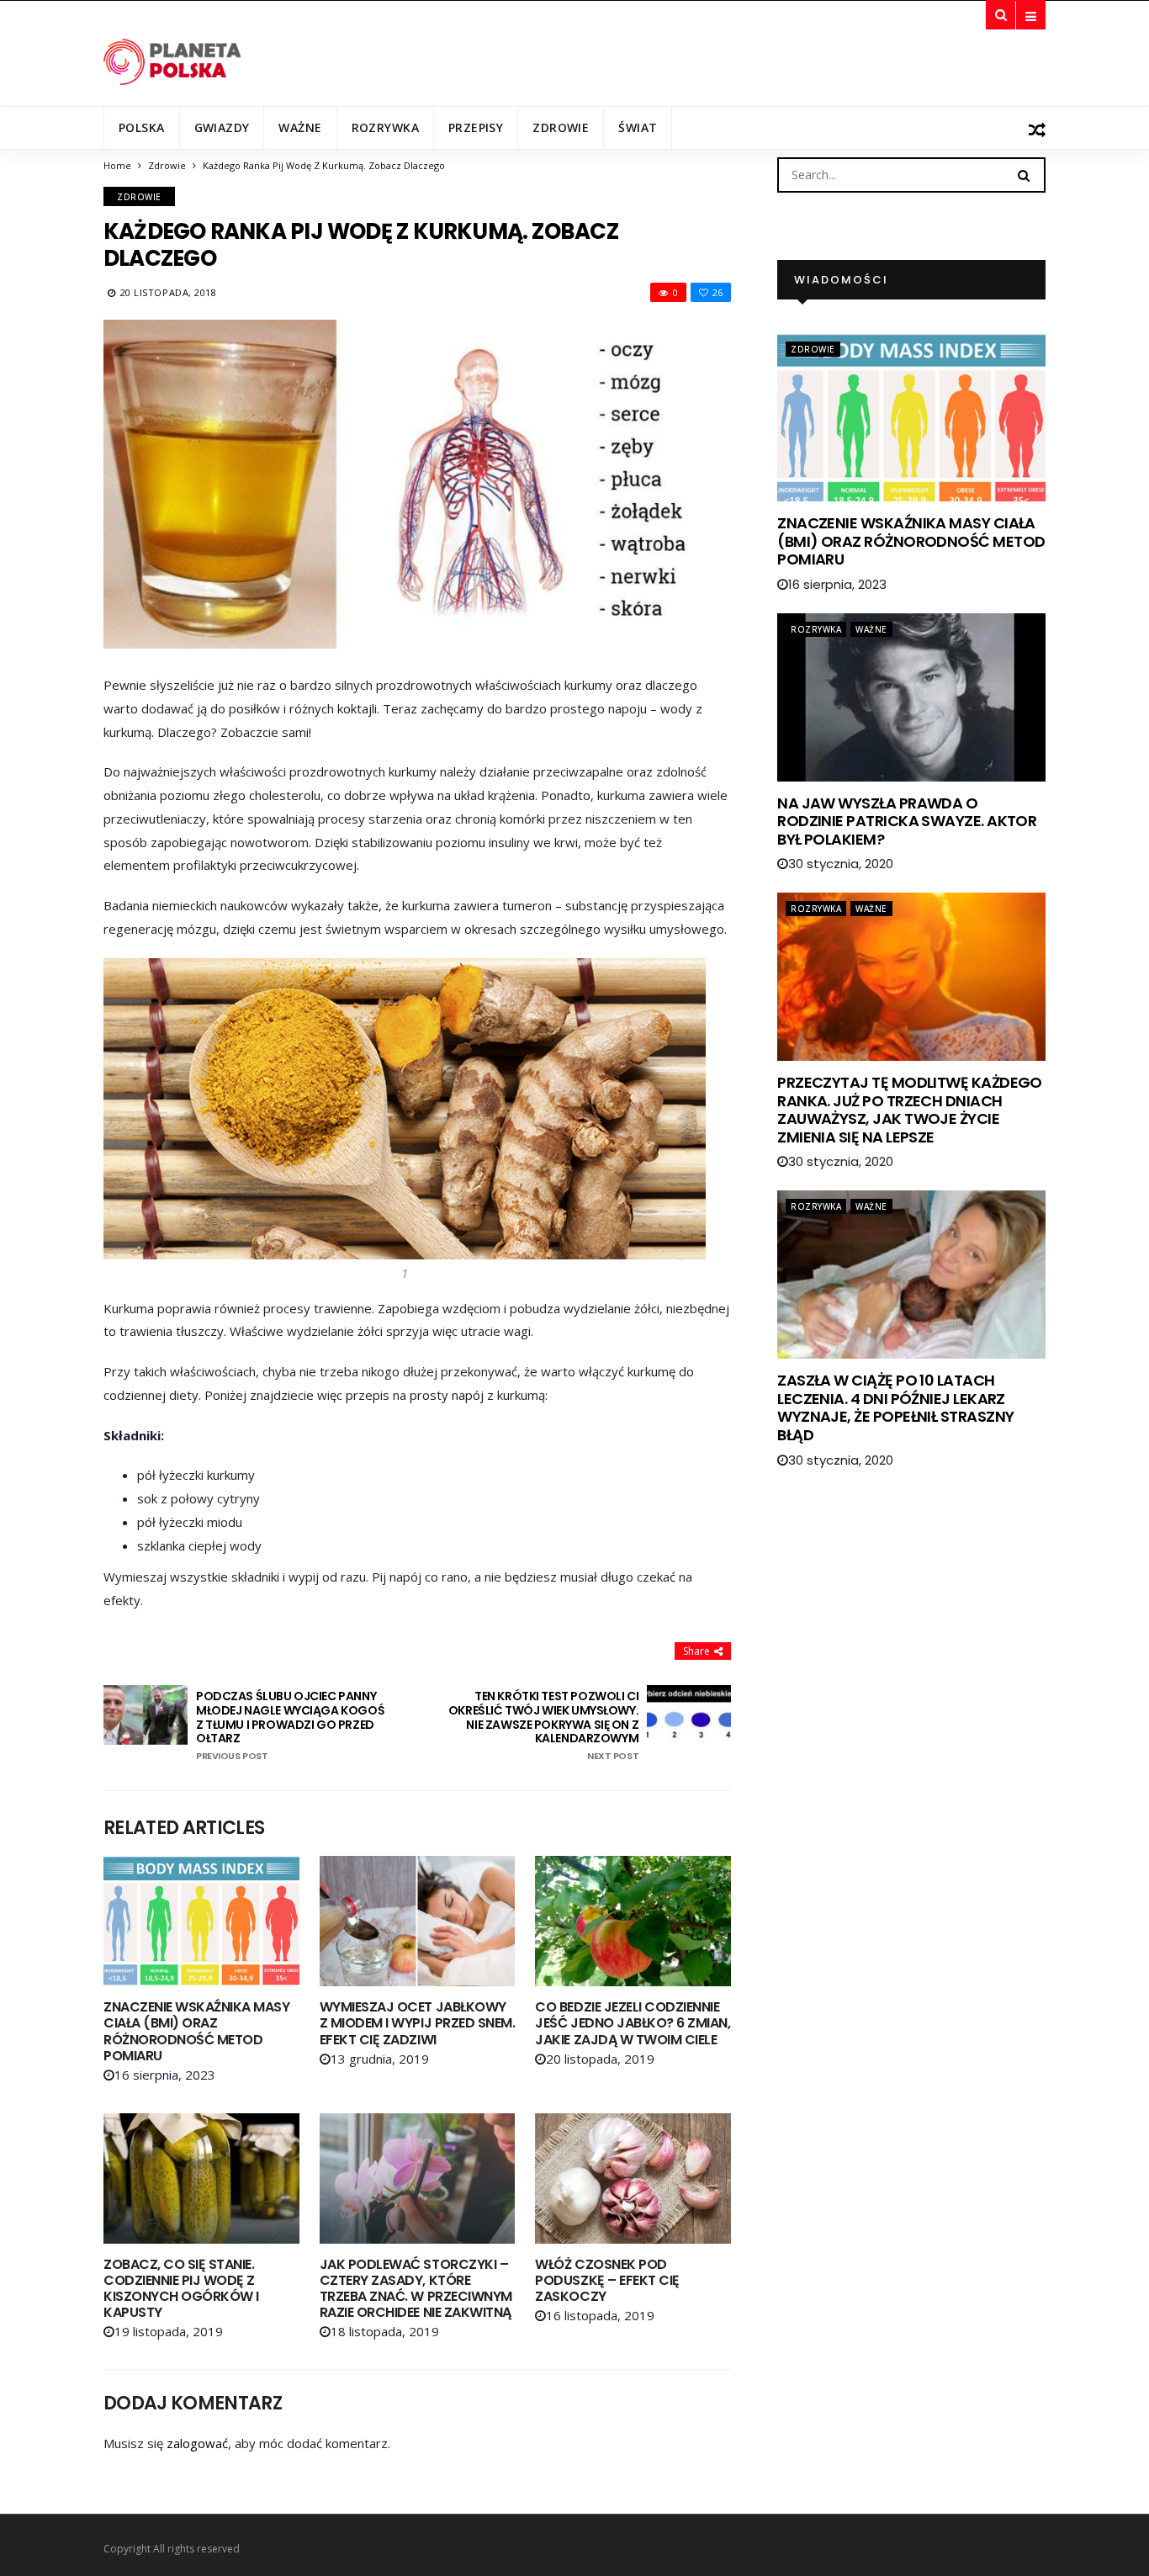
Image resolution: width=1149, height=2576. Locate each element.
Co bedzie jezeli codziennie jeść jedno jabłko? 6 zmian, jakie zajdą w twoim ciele (633, 2023)
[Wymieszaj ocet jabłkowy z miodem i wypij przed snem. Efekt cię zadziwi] (418, 1921)
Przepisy (476, 127)
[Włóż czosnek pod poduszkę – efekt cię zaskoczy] (633, 2178)
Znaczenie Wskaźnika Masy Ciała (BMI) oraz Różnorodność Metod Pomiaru (196, 2031)
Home (117, 165)
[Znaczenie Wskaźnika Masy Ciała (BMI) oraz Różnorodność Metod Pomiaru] (201, 1921)
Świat (638, 127)
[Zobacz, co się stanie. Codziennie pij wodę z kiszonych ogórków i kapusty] (201, 2178)
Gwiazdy (222, 127)
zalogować (197, 2443)
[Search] (1024, 174)
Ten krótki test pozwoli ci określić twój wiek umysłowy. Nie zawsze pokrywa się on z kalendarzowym (543, 1725)
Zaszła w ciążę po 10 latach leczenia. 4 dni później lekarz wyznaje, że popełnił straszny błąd (895, 1407)
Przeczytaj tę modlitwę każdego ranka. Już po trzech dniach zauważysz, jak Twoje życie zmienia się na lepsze (910, 1110)
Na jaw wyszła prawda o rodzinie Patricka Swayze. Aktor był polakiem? (907, 821)
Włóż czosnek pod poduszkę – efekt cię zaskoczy (607, 2280)
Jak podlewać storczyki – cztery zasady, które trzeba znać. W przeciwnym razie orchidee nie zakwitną (416, 2289)
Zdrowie (561, 127)
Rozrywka (385, 127)
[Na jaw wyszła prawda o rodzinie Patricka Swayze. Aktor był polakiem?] (911, 697)
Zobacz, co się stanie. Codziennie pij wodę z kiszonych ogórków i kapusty (181, 2289)
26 (717, 292)
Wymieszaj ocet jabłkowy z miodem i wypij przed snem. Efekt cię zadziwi (418, 2023)
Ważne (300, 127)
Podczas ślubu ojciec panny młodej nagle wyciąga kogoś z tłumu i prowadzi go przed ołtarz (290, 1725)
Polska (142, 127)
